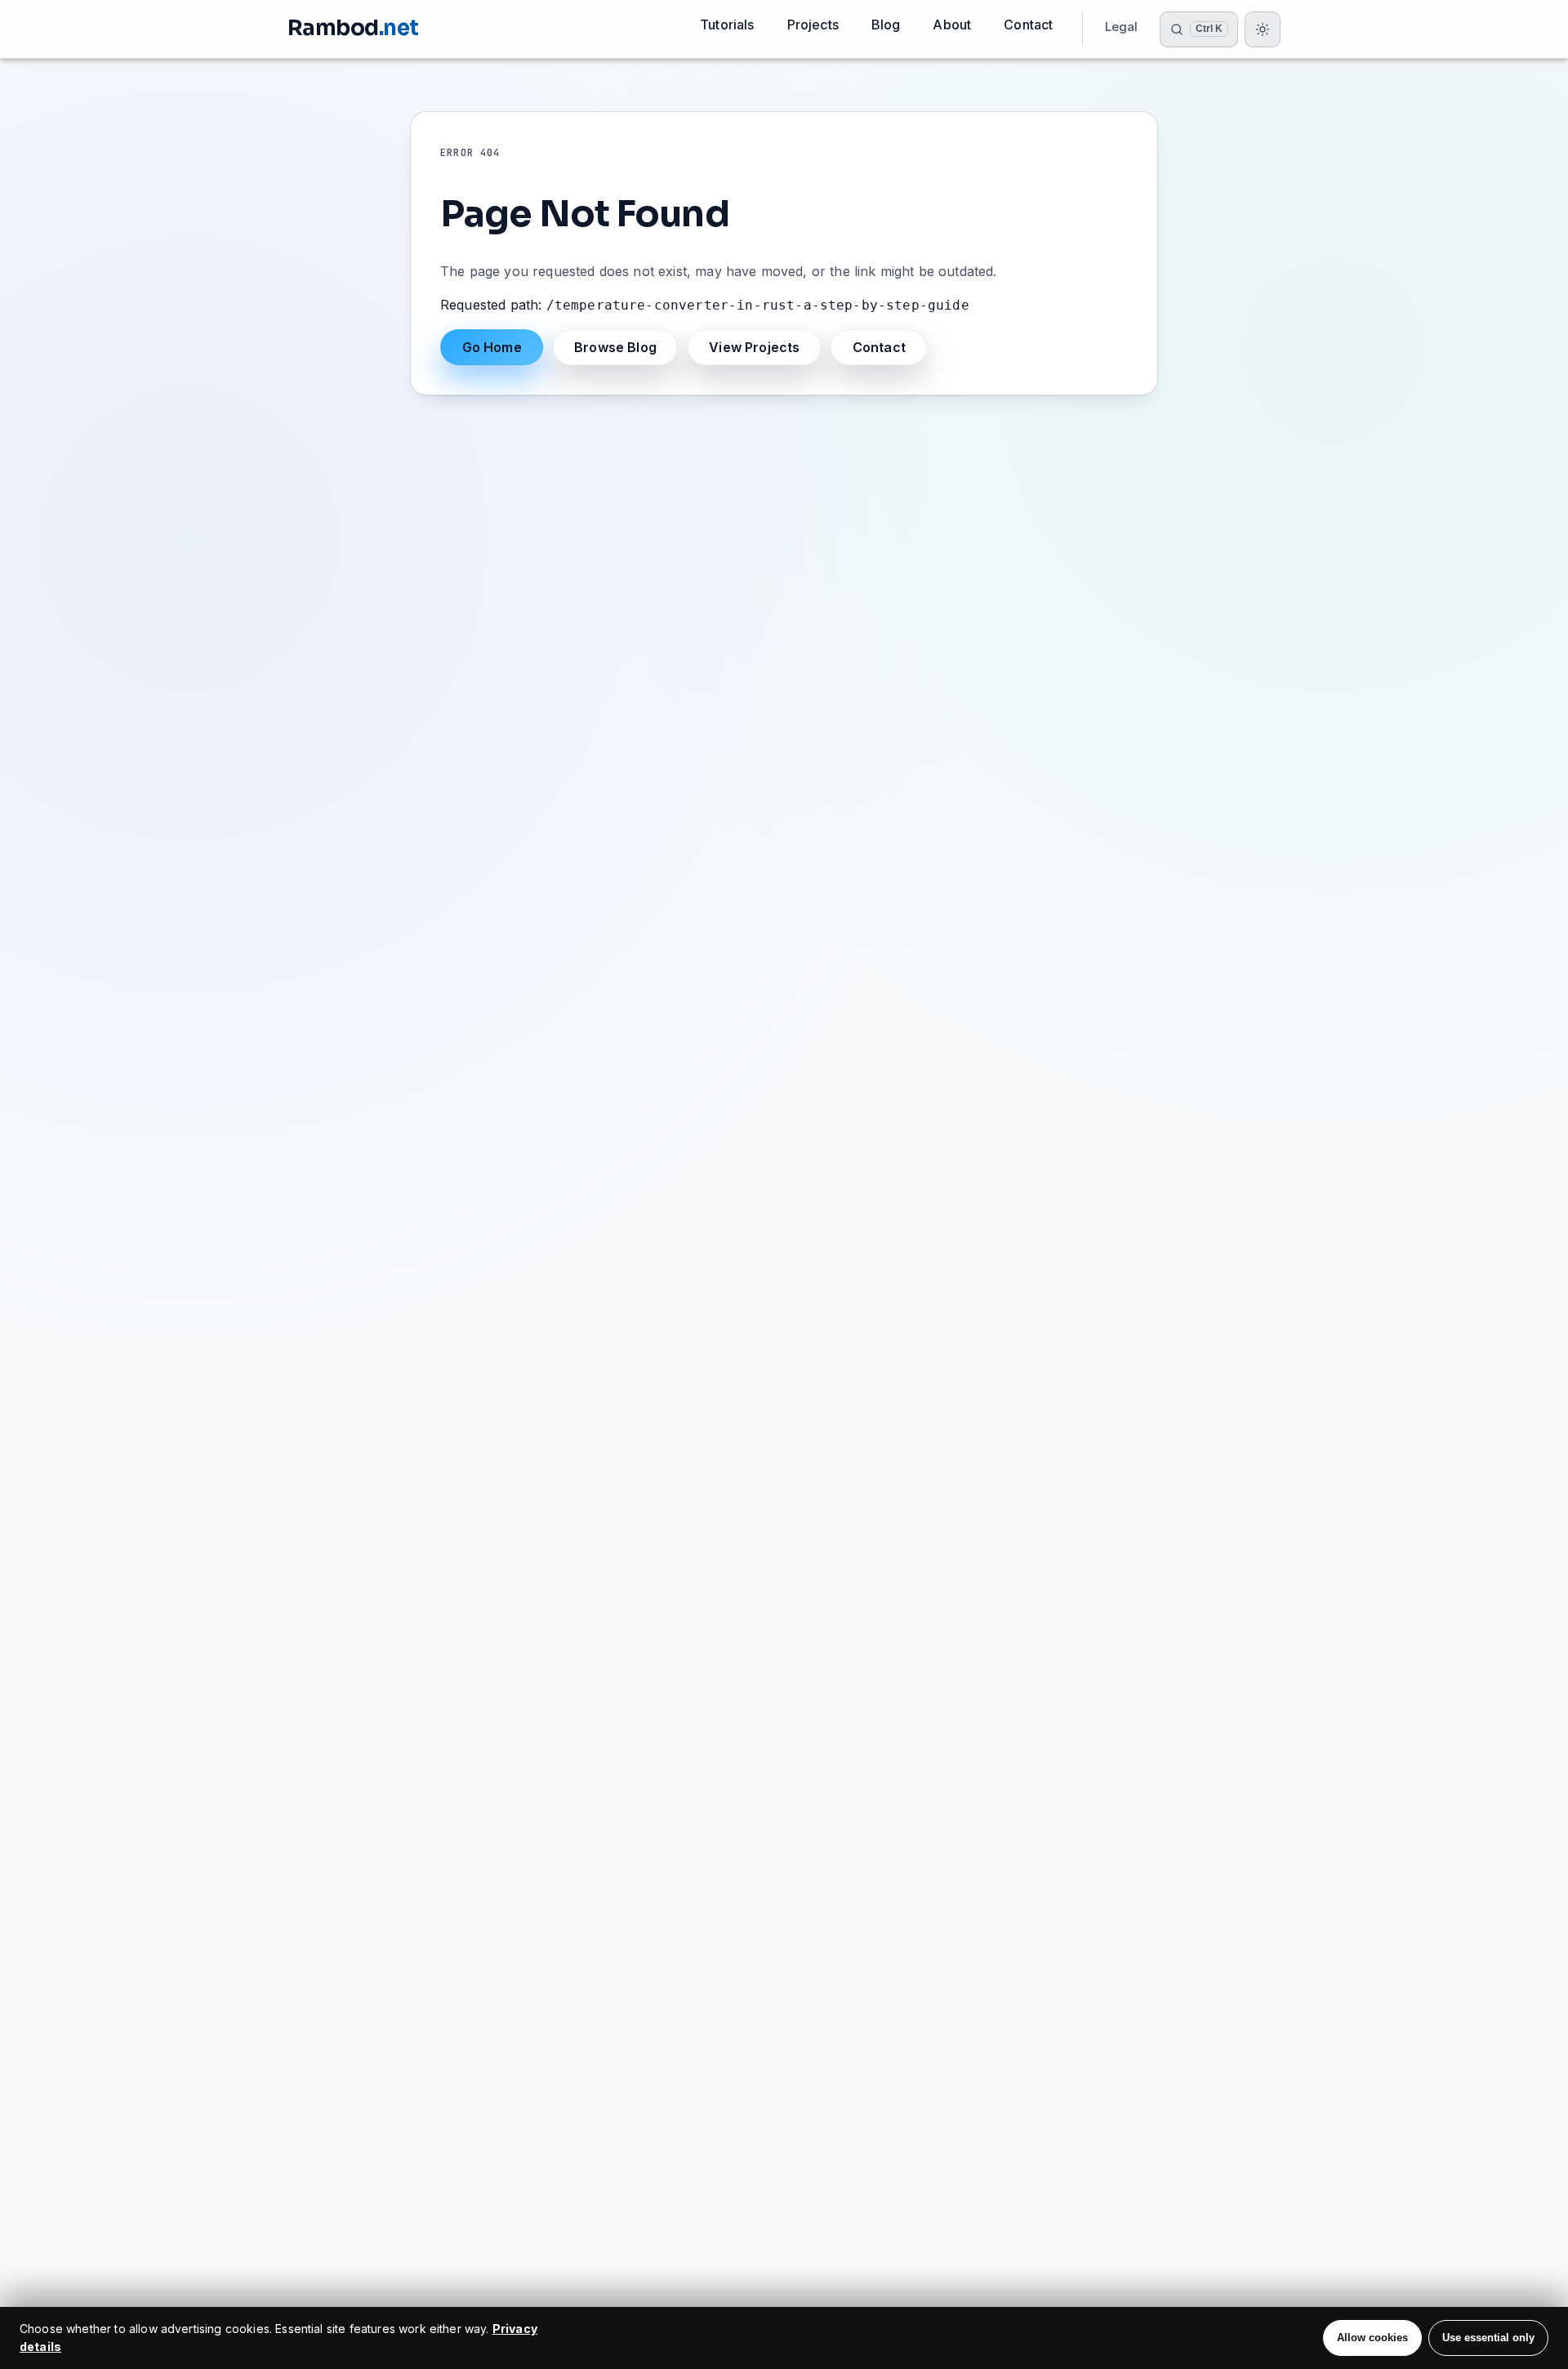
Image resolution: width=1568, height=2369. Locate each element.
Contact (1028, 25)
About (952, 25)
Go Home (492, 347)
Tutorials (727, 25)
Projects (813, 25)
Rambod (353, 28)
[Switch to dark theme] (1263, 29)
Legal (1122, 27)
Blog (886, 25)
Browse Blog (615, 347)
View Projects (754, 347)
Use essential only (1488, 2338)
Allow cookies (1372, 2338)
